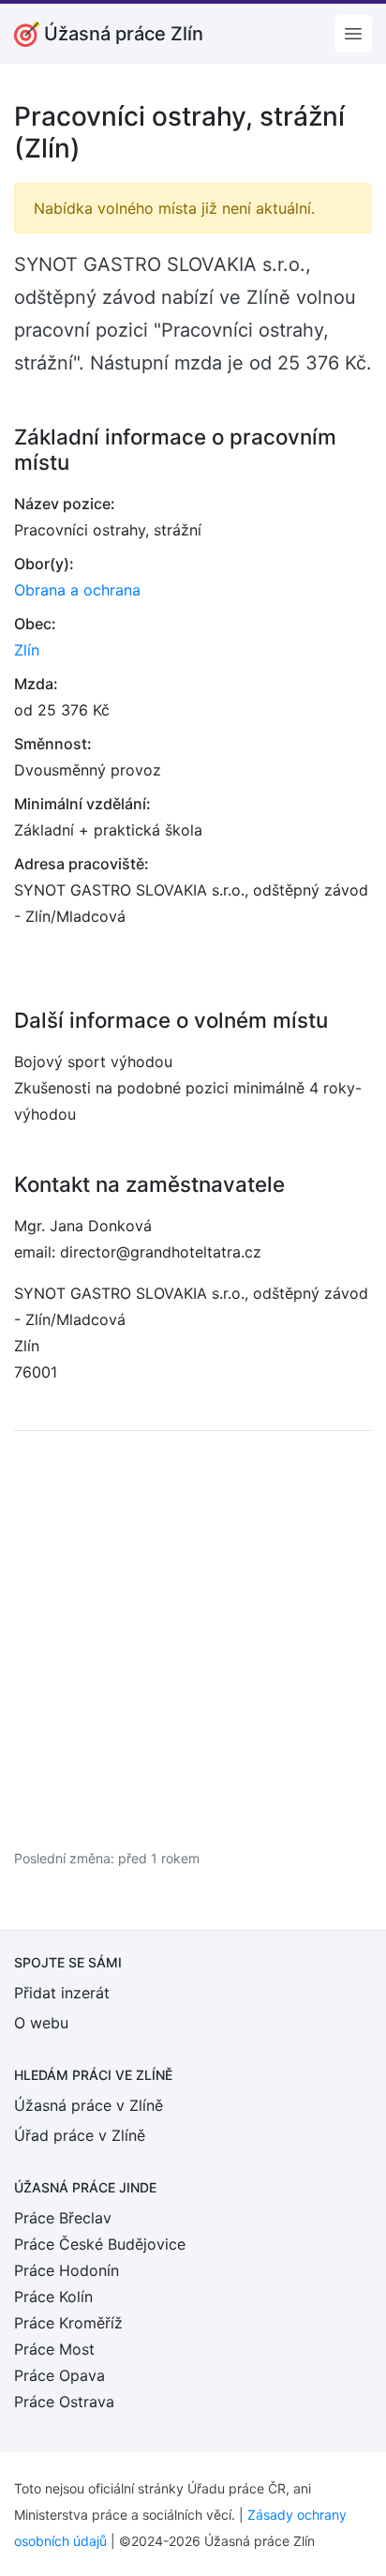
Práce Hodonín (67, 2270)
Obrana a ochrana (77, 590)
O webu (41, 2023)
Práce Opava (59, 2375)
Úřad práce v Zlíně (80, 2135)
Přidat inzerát (62, 1993)
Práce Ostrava (64, 2402)
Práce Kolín (53, 2297)
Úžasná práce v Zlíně (89, 2105)
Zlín (27, 650)
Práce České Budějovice (100, 2244)
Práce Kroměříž (68, 2323)
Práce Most (54, 2349)
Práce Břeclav (63, 2218)
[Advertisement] (193, 1639)
